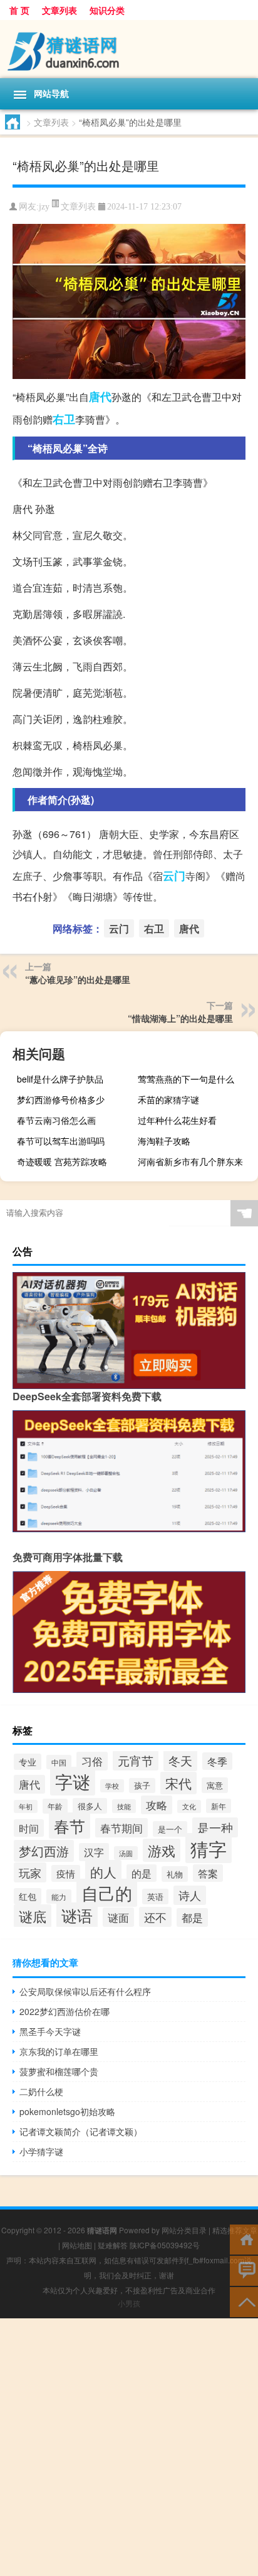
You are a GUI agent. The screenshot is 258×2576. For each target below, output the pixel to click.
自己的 (107, 1893)
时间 (29, 1828)
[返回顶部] (244, 2301)
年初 (26, 1806)
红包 (28, 1896)
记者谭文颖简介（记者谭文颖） (81, 2131)
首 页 (19, 10)
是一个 (170, 1829)
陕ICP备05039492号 (165, 2245)
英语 (155, 1897)
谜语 (77, 1915)
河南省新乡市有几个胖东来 (190, 1161)
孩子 (142, 1786)
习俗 (92, 1761)
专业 (28, 1762)
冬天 (180, 1760)
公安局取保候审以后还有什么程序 (85, 1991)
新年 (219, 1806)
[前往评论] (244, 2270)
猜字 (209, 1848)
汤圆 (126, 1853)
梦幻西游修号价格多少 (61, 1099)
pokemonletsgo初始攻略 (67, 2111)
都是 (192, 1917)
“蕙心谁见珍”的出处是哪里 (78, 979)
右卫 (64, 419)
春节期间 (121, 1828)
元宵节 (136, 1760)
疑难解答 (113, 2245)
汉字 (94, 1852)
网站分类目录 (184, 2230)
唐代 (100, 397)
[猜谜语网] (129, 49)
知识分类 (107, 10)
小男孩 (129, 2303)
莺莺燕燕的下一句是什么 (186, 1079)
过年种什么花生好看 (177, 1120)
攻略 (157, 1805)
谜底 (33, 1916)
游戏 (162, 1850)
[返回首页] (244, 2239)
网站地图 (77, 2245)
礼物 (175, 1874)
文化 (189, 1806)
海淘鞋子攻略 (164, 1141)
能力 (59, 1897)
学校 (112, 1786)
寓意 (215, 1785)
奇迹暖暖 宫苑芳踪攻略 (62, 1161)
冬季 (217, 1761)
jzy (44, 207)
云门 (174, 876)
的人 (103, 1871)
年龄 (55, 1806)
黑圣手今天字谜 (50, 2031)
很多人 (90, 1806)
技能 (124, 1806)
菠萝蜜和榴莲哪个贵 (59, 2071)
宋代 (178, 1783)
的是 (142, 1873)
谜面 (118, 1917)
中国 (59, 1762)
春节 (70, 1826)
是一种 (215, 1827)
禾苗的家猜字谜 (168, 1099)
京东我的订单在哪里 (59, 2051)
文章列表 (59, 10)
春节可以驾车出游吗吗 (61, 1141)
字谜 (73, 1781)
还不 (155, 1917)
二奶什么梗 (41, 2091)
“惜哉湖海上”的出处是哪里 (180, 1018)
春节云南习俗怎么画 (56, 1120)
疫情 (66, 1873)
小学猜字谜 (41, 2151)
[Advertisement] (129, 2447)
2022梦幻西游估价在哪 (64, 2011)
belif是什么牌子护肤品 (60, 1079)
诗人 (190, 1895)
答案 (208, 1873)
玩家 (30, 1872)
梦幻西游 (44, 1851)
